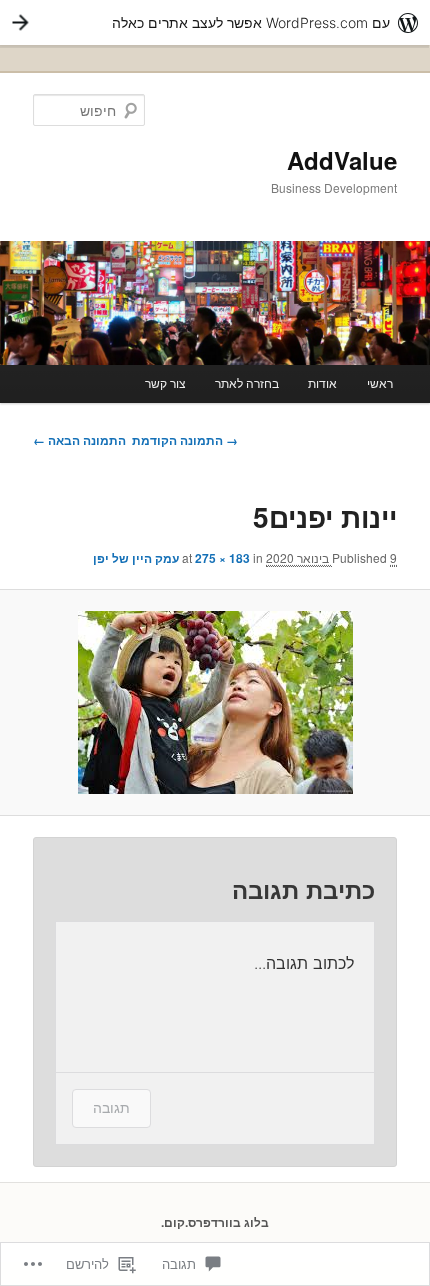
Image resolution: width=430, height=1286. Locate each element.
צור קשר (165, 382)
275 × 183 (222, 558)
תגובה (111, 1107)
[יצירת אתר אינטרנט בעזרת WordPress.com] (215, 22)
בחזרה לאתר (247, 382)
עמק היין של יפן (136, 558)
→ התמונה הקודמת (185, 440)
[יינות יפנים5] (214, 702)
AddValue (342, 160)
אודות (322, 382)
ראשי (380, 382)
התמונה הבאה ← (79, 440)
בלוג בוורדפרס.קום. (215, 1222)
